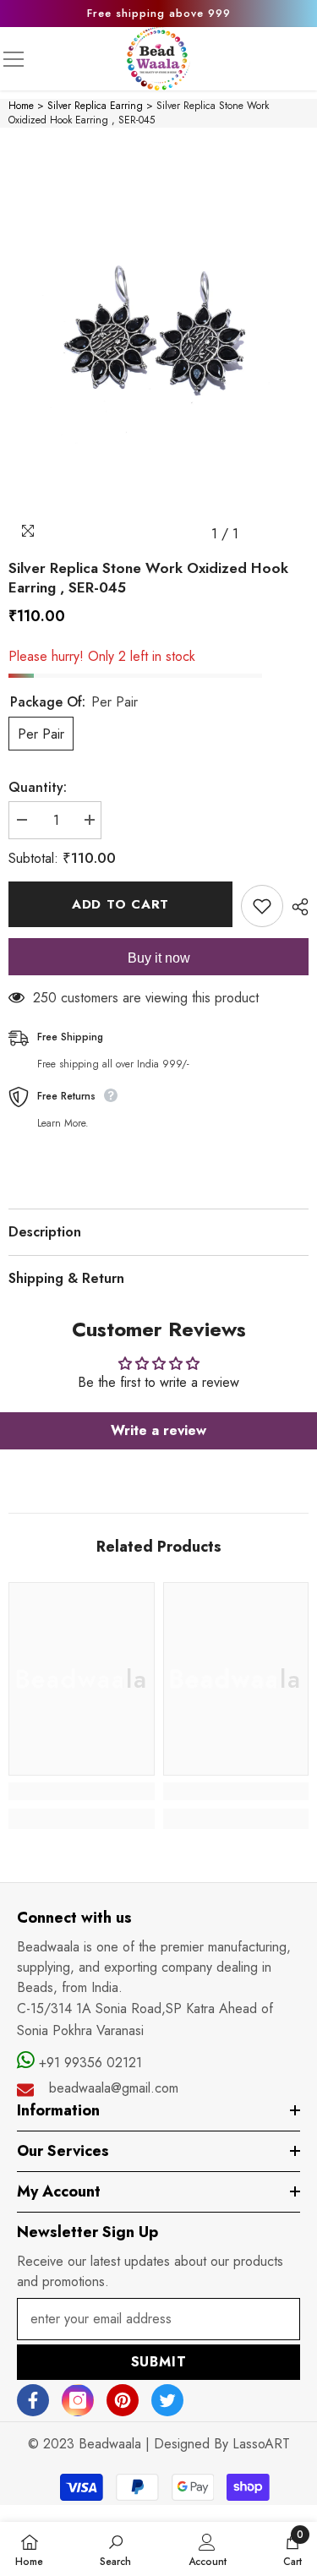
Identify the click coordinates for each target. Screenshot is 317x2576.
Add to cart (120, 904)
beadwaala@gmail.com (114, 2088)
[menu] (14, 59)
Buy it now (159, 958)
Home (21, 106)
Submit (159, 2362)
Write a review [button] (158, 1430)
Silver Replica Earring (95, 106)
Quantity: (38, 787)
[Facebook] (33, 2400)
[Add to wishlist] (262, 906)
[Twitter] (167, 2400)
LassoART (261, 2444)
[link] (82, 1791)
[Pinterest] (123, 2400)
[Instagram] (78, 2400)
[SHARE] (296, 907)
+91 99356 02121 (88, 2063)
